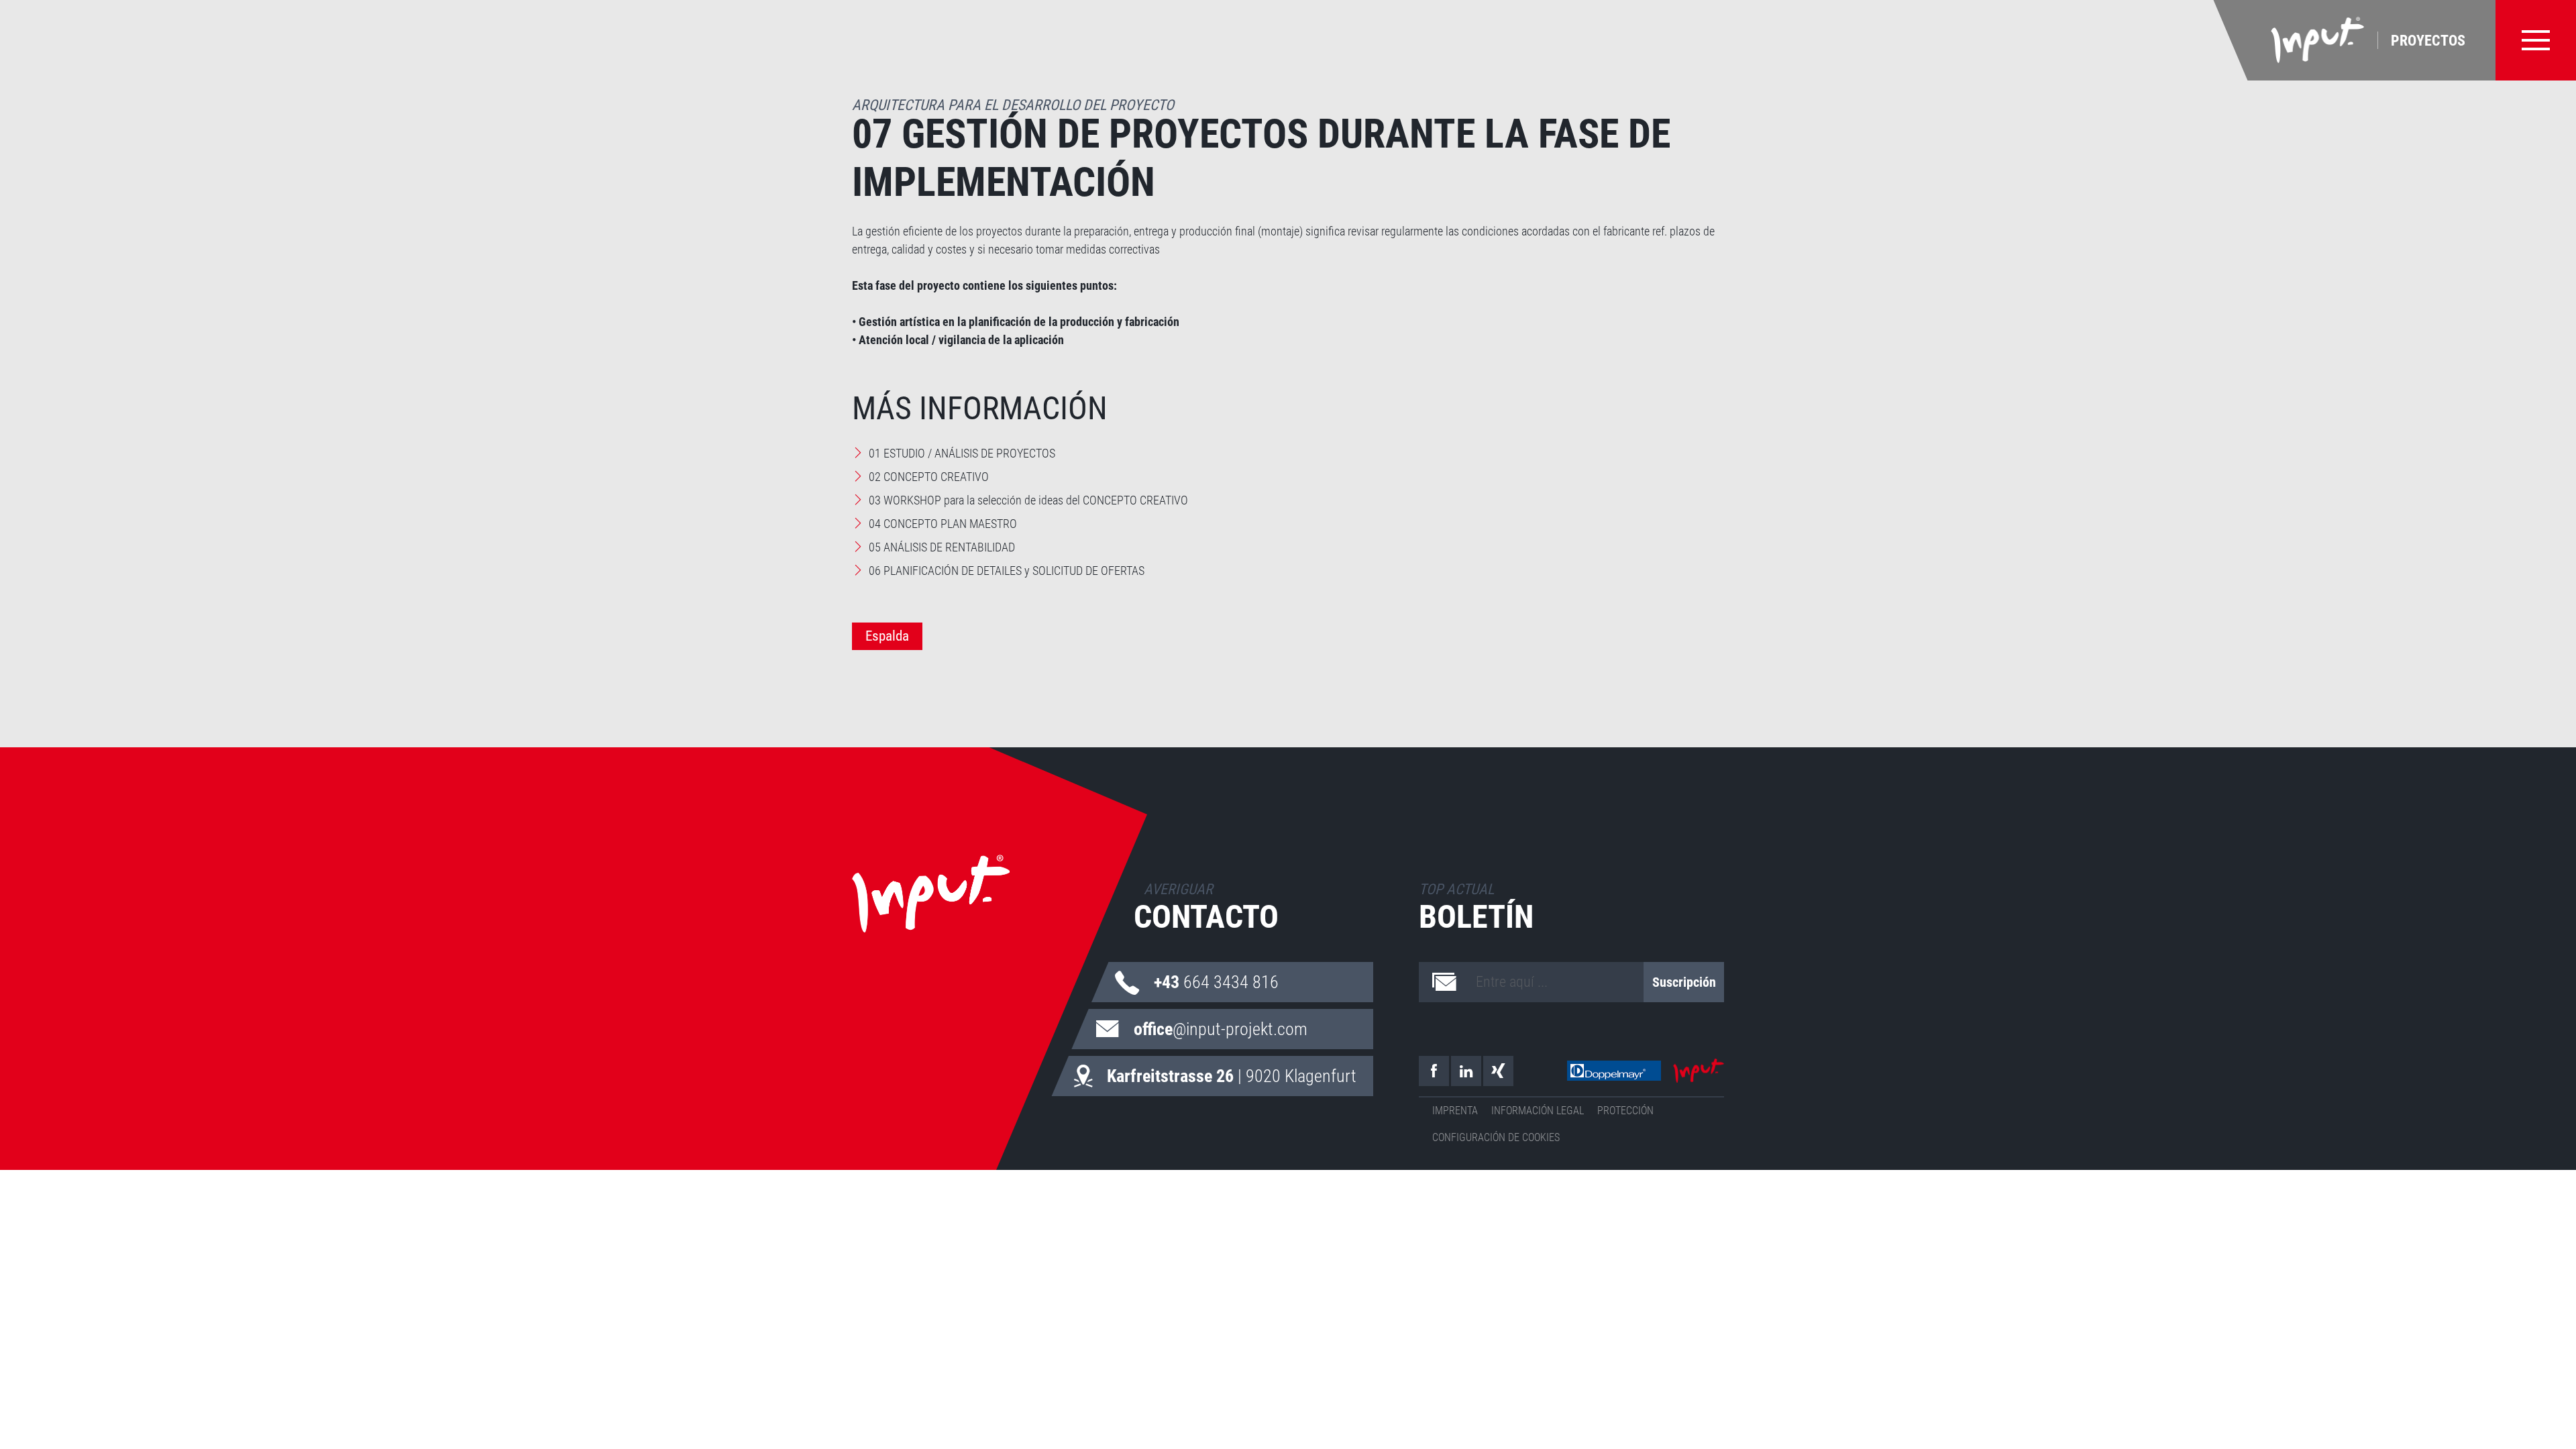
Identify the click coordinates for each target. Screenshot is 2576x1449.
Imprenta (1455, 1111)
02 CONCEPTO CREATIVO (929, 477)
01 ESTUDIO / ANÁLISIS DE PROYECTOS (962, 453)
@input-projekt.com (1221, 1029)
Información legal (1538, 1111)
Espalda (887, 636)
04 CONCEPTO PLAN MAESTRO (943, 524)
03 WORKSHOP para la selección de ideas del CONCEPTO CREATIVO (1028, 500)
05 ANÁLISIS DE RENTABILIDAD (942, 547)
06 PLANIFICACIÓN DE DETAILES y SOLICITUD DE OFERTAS (1007, 571)
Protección (1625, 1111)
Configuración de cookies (1496, 1137)
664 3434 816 (1216, 982)
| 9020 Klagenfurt (1232, 1076)
